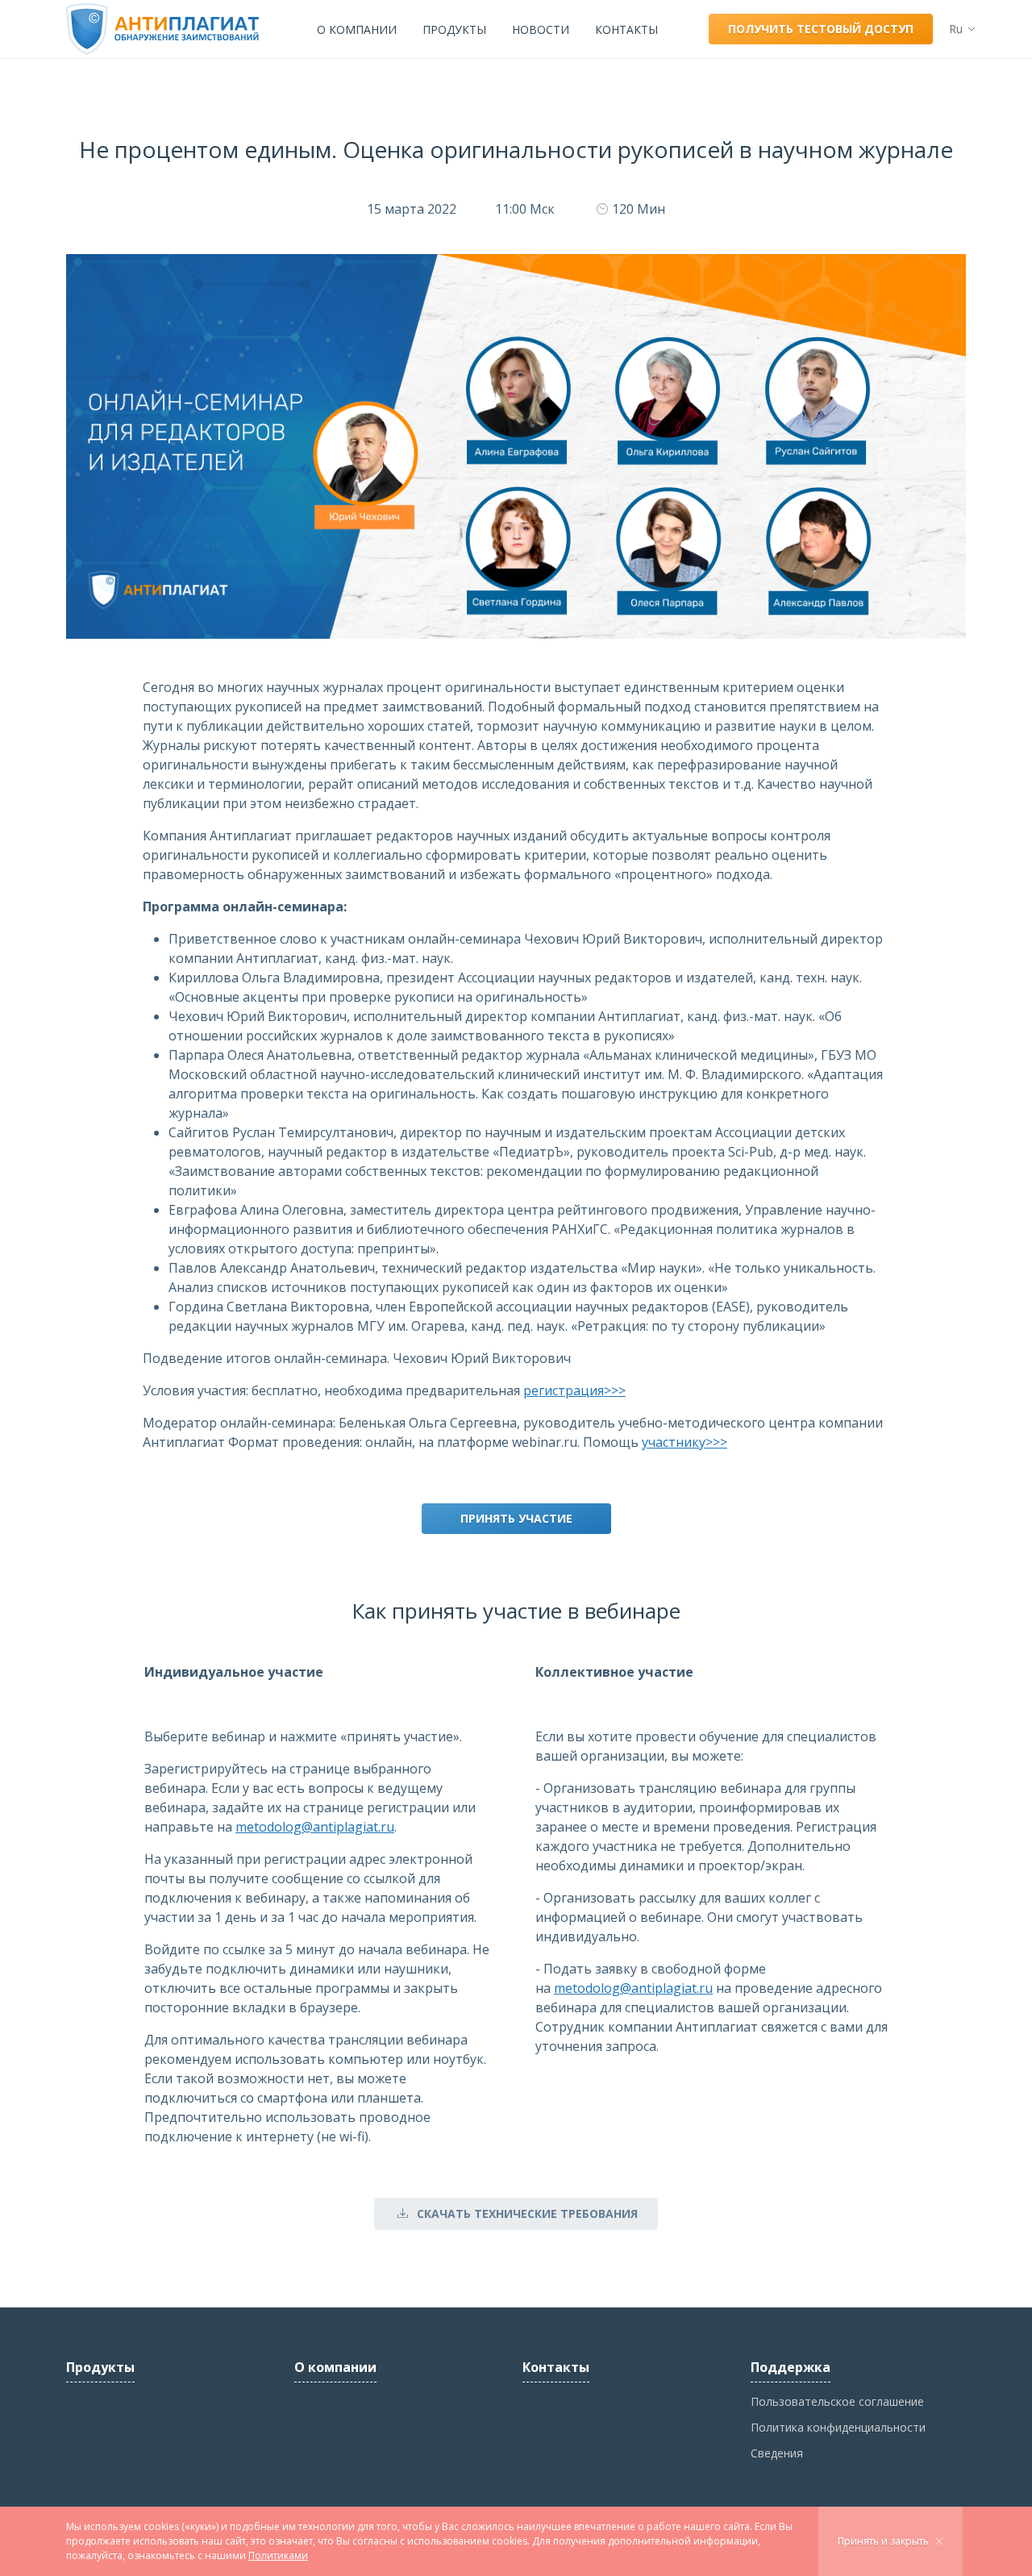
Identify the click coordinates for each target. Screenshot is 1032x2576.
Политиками (278, 2555)
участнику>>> (685, 1442)
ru (956, 29)
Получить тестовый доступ (821, 29)
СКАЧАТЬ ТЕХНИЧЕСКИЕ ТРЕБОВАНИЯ (527, 2213)
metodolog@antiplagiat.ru (315, 1827)
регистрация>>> (574, 1390)
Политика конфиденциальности (838, 2427)
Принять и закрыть (883, 2541)
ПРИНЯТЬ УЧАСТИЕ (516, 1518)
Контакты (626, 29)
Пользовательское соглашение (837, 2401)
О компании (357, 29)
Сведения (777, 2453)
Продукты (454, 29)
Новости (541, 29)
